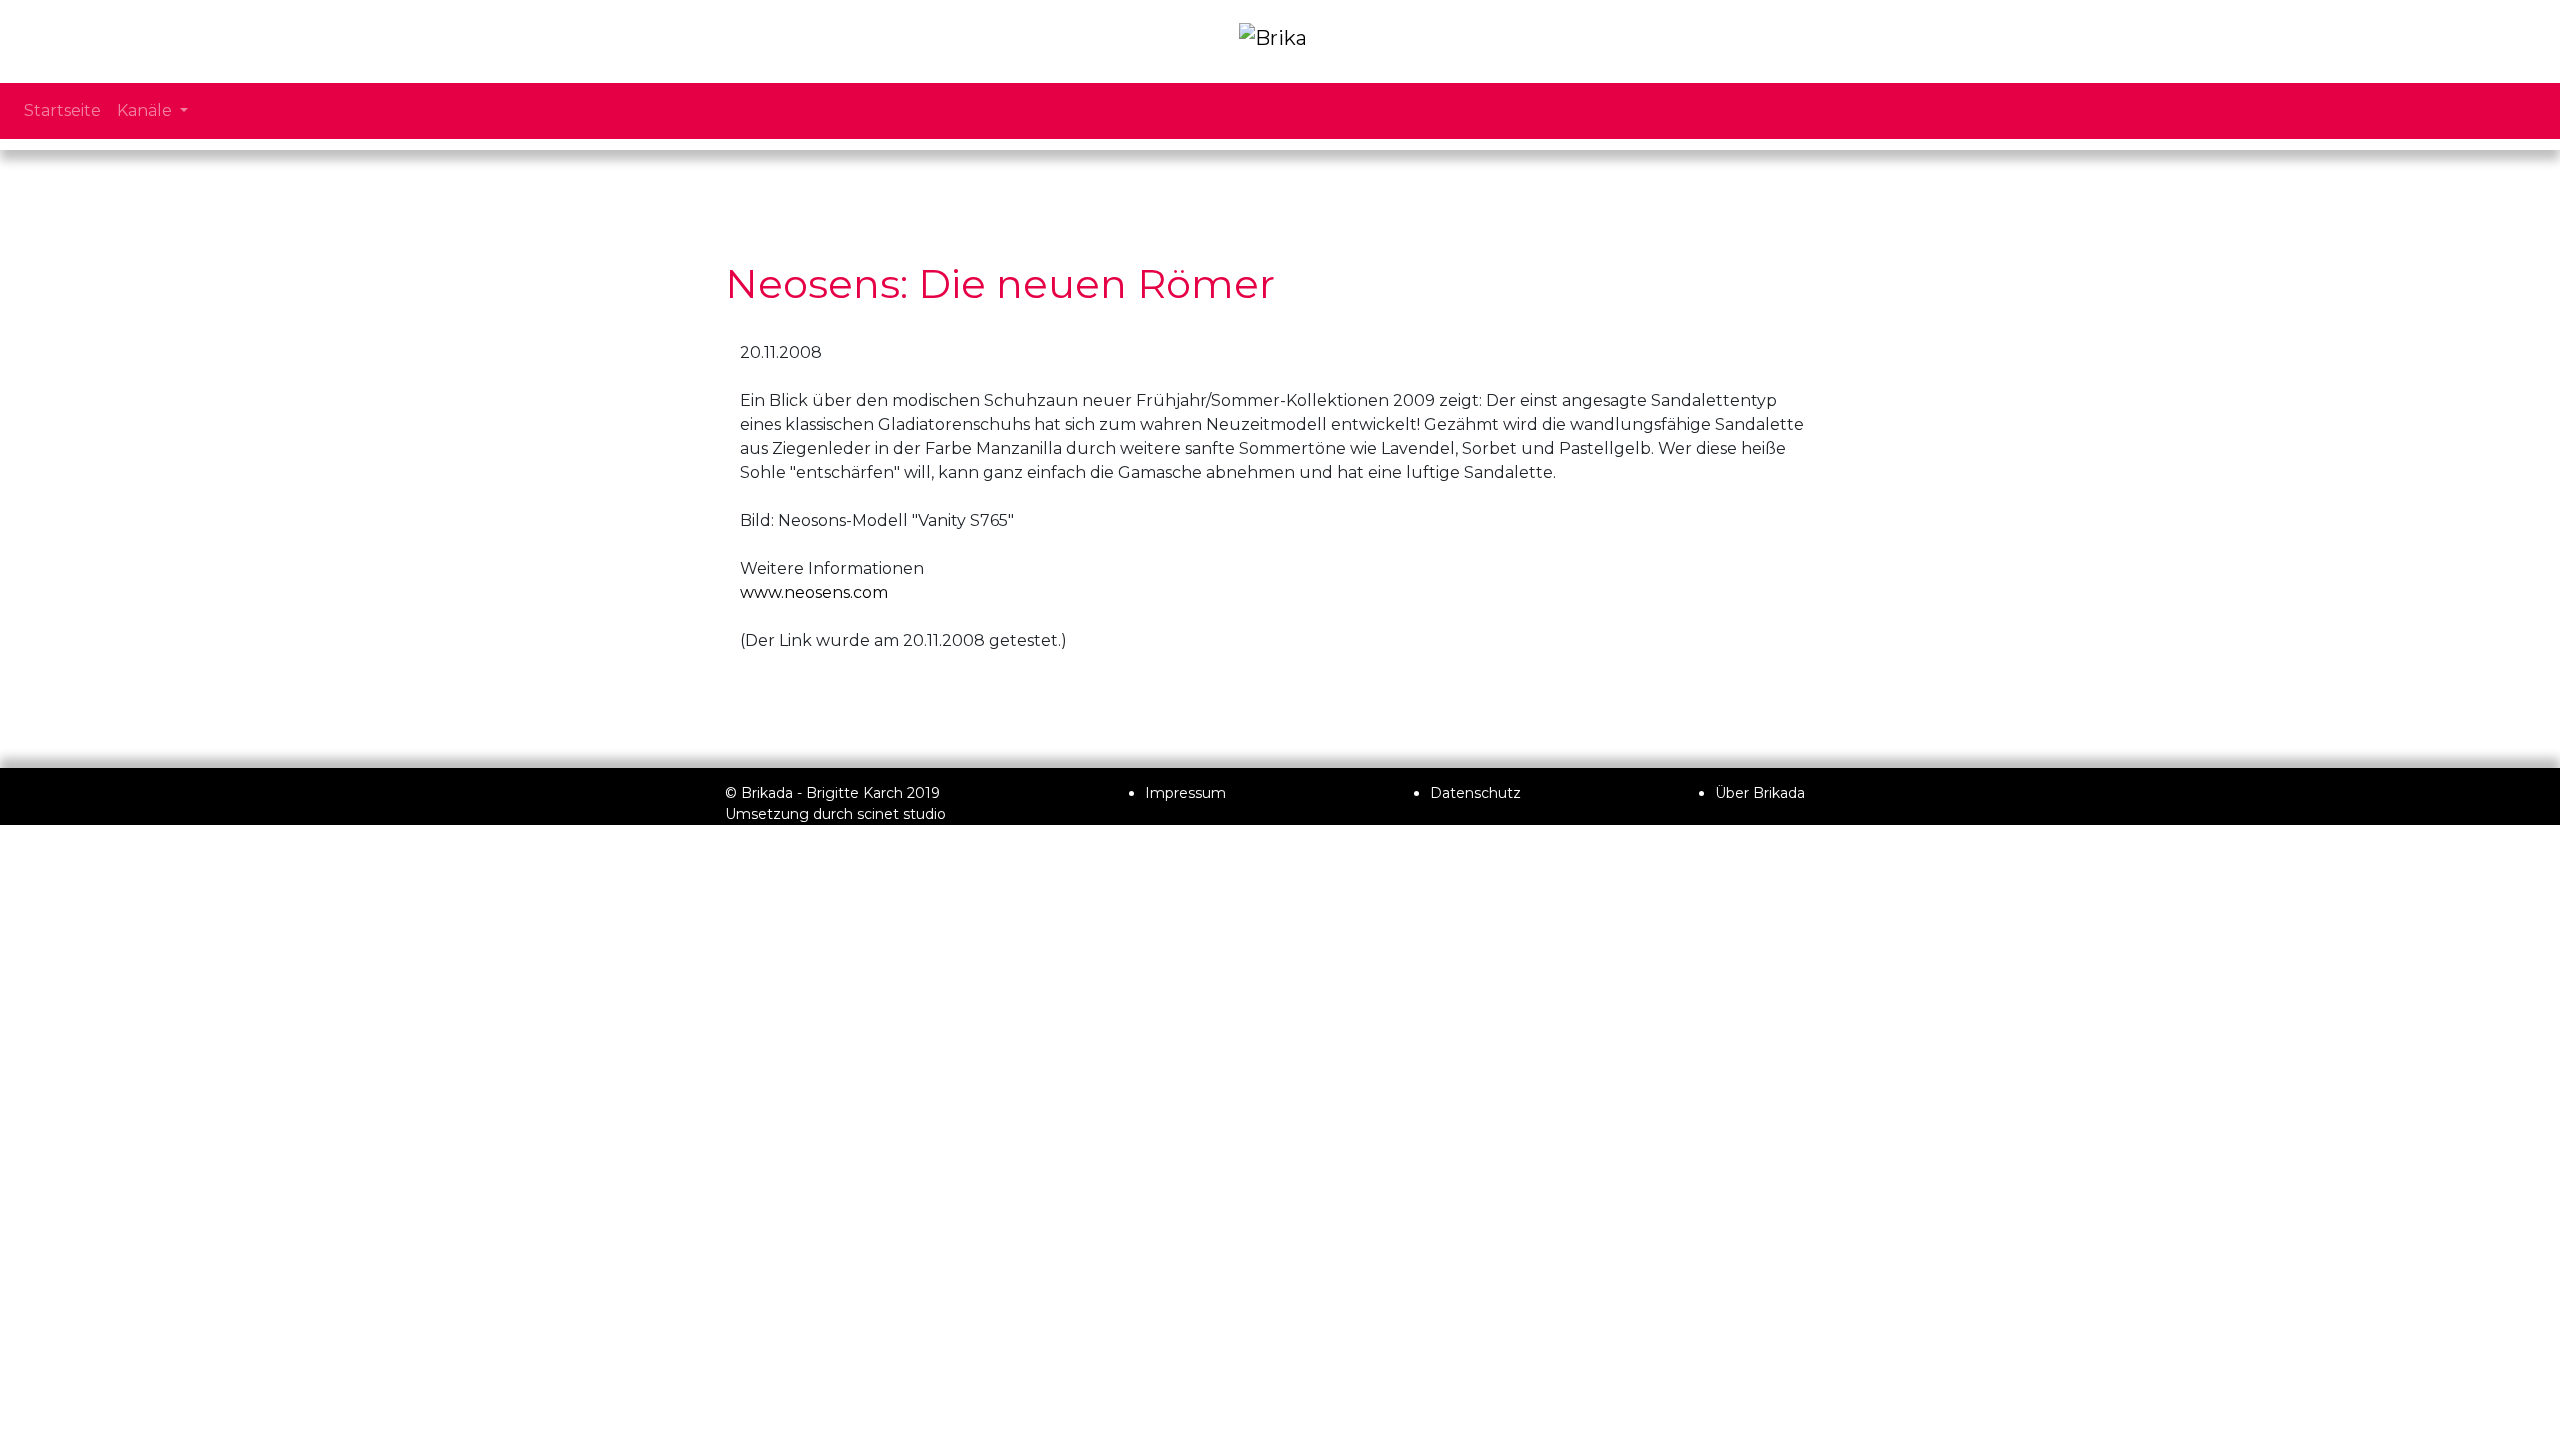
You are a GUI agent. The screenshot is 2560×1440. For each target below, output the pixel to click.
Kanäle (146, 110)
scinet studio (901, 814)
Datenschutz (1475, 793)
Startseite (62, 110)
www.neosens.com (814, 592)
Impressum (1185, 793)
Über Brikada (1760, 793)
